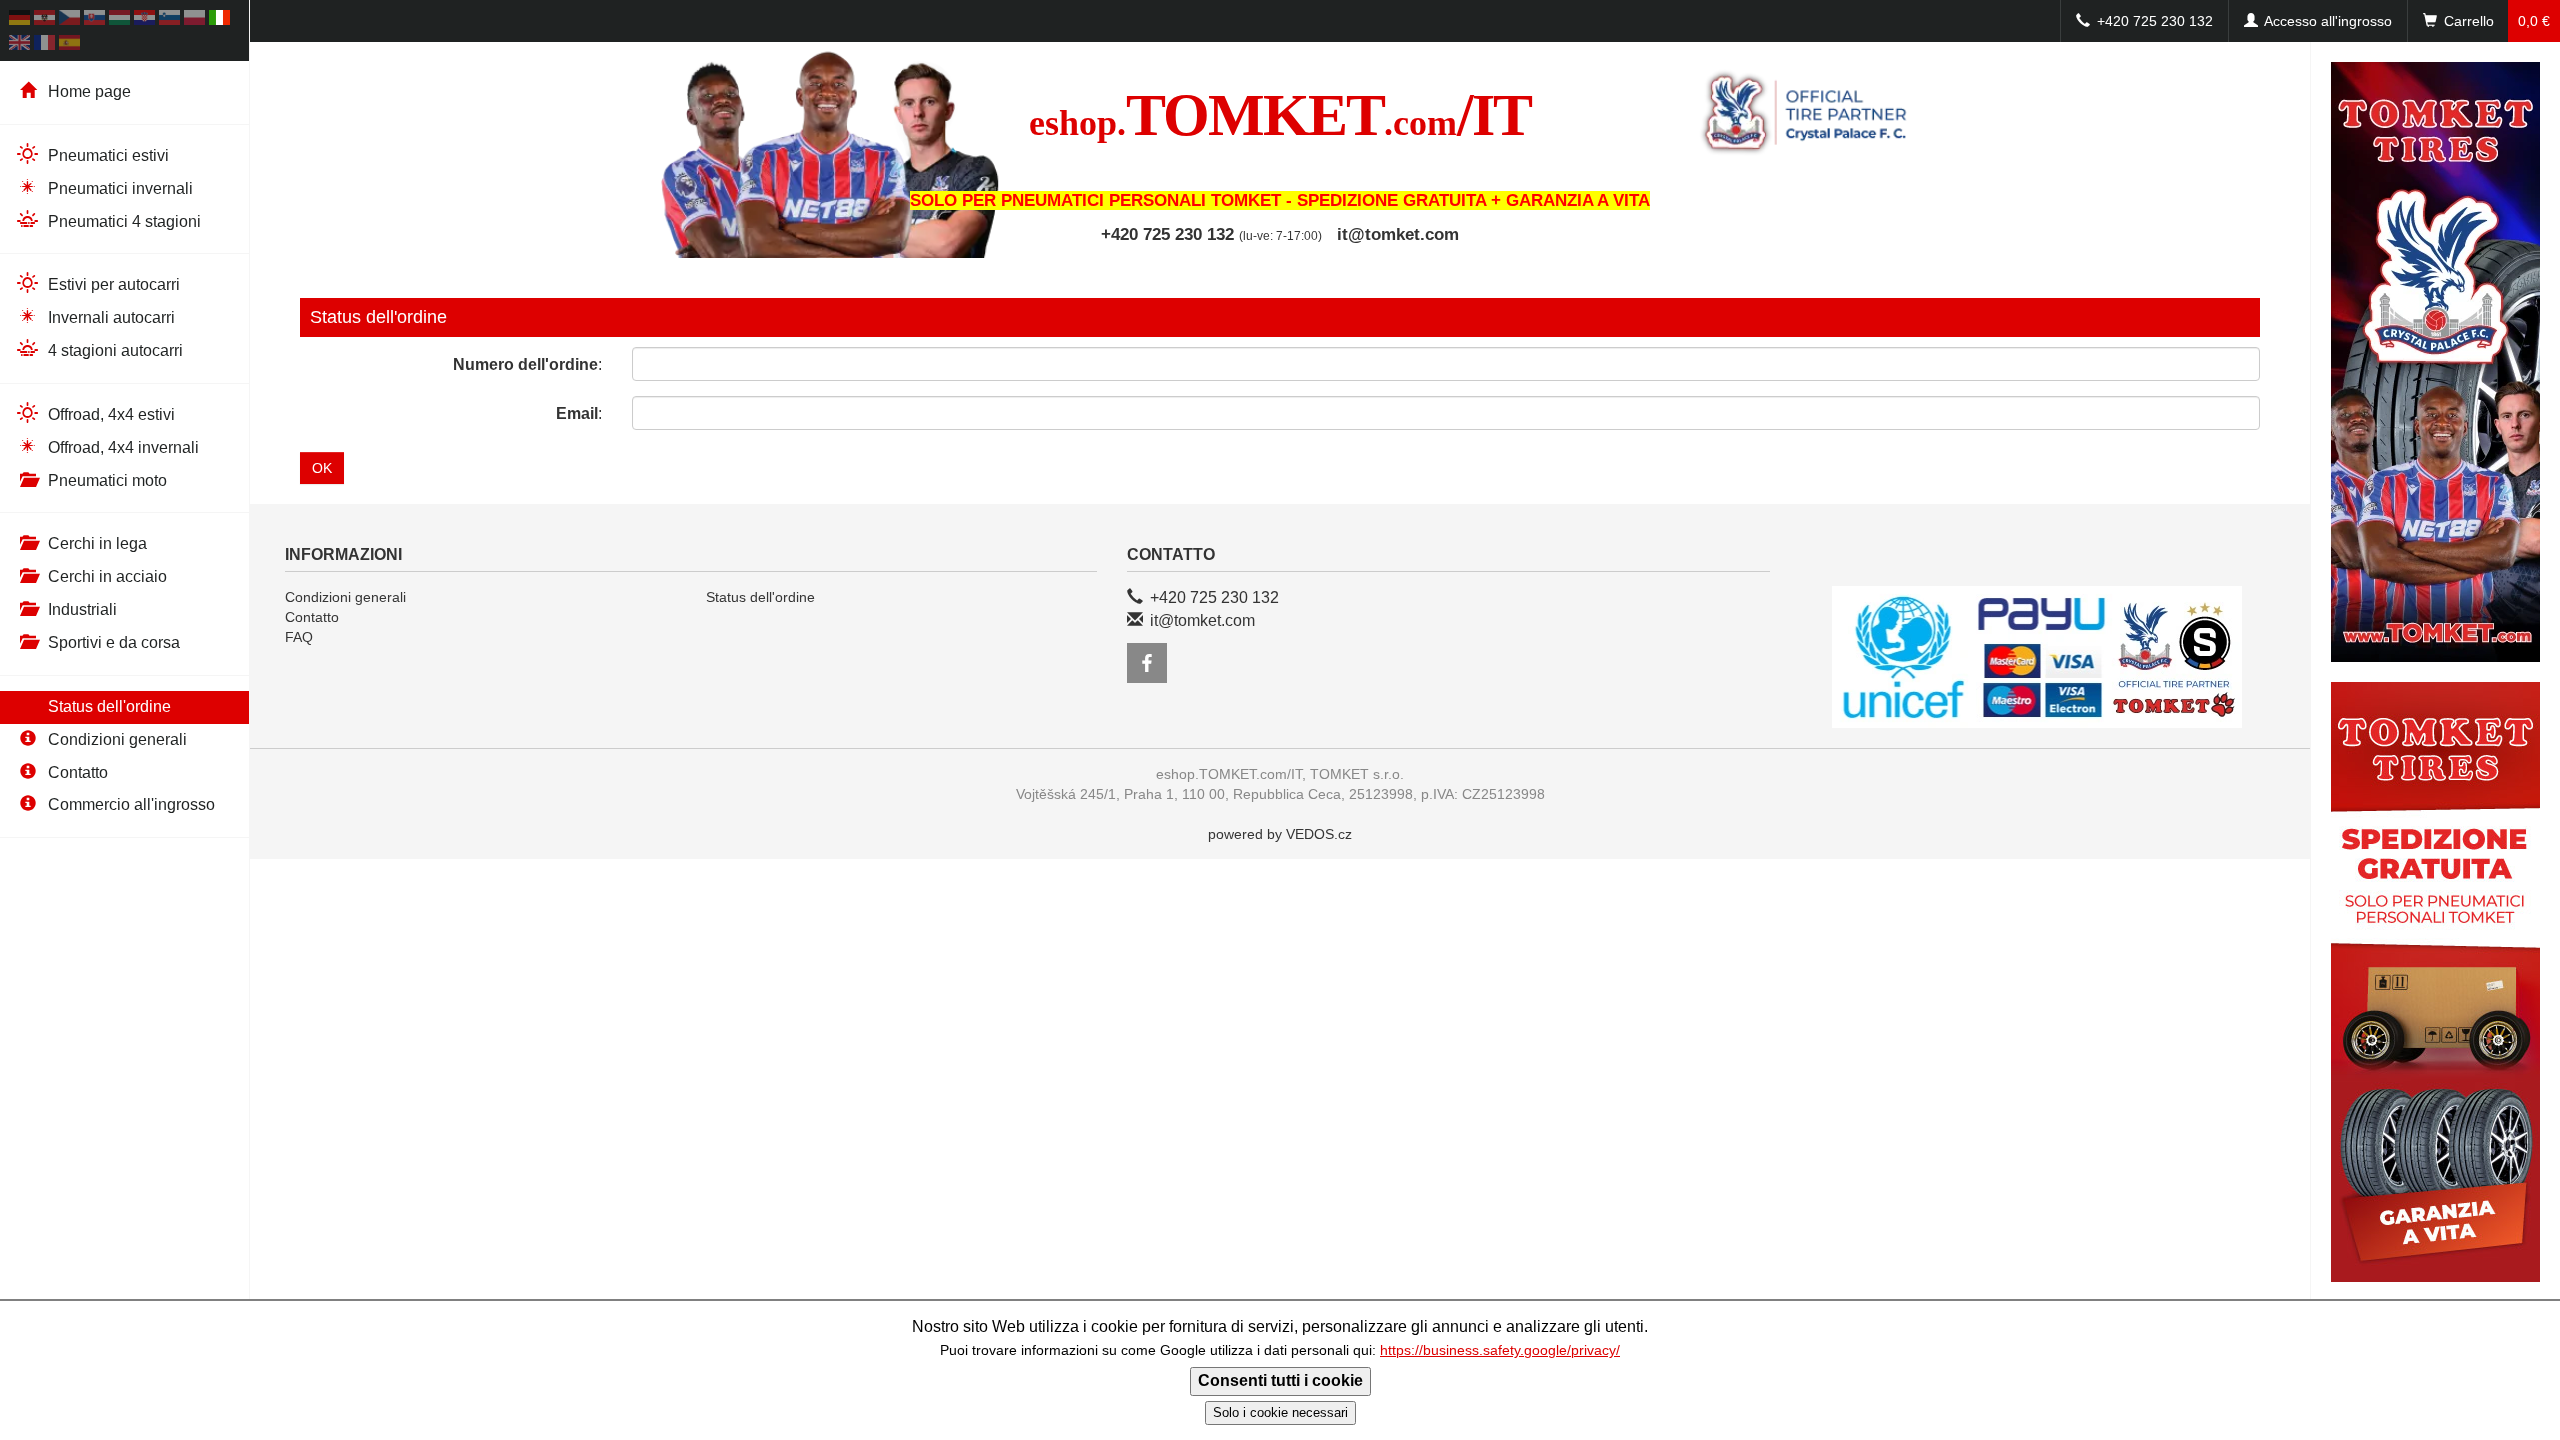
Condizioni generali (115, 739)
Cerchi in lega (95, 543)
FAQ (299, 637)
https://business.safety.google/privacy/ (1500, 1350)
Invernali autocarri (109, 317)
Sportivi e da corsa (112, 642)
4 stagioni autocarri (113, 350)
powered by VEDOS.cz (1280, 834)
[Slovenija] (169, 20)
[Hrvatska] (144, 20)
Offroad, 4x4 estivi (109, 414)
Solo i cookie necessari (1280, 1412)
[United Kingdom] (19, 45)
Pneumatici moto (105, 480)
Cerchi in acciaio (105, 576)
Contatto (76, 772)
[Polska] (194, 20)
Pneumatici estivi (106, 155)
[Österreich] (44, 20)
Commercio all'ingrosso (129, 804)
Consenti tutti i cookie (1280, 1380)
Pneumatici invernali (118, 188)
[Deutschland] (19, 20)
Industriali (80, 609)
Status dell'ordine (107, 706)
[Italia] (219, 20)
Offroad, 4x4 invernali (121, 447)
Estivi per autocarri (112, 284)
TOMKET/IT (1280, 115)
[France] (44, 45)
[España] (69, 45)
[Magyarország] (119, 20)
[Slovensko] (94, 20)
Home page (87, 91)
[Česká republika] (69, 20)
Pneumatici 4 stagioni (122, 221)
